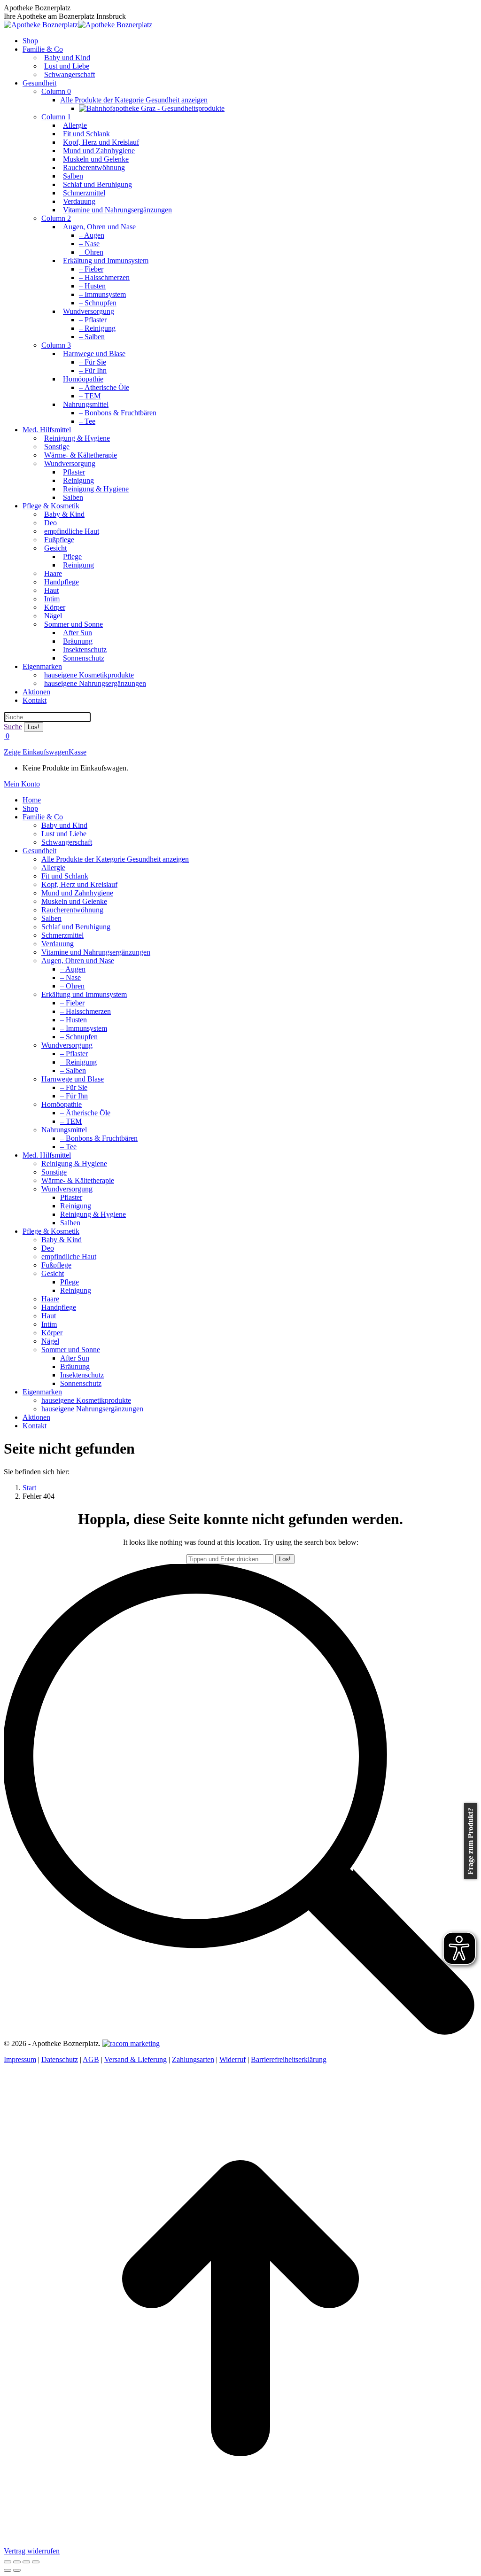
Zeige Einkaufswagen (36, 752)
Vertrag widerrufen (32, 2551)
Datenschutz (60, 2059)
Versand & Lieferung (136, 2059)
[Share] (17, 2562)
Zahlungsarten (193, 2059)
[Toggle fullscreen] (26, 2562)
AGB (91, 2059)
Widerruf (233, 2059)
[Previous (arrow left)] (8, 2570)
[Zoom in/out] (36, 2562)
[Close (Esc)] (8, 2562)
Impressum (20, 2059)
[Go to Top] (240, 2542)
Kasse (78, 752)
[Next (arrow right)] (17, 2570)
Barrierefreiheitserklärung (289, 2059)
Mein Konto (22, 784)
